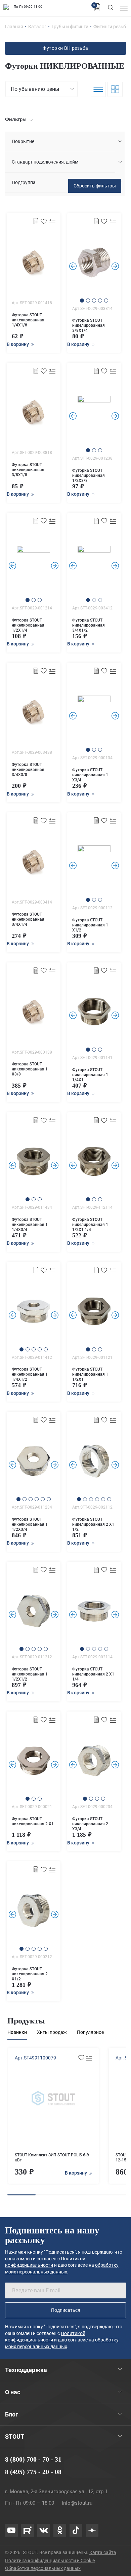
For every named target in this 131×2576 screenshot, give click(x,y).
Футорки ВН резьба (65, 48)
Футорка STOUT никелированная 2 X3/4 (90, 1824)
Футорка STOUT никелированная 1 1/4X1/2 (30, 1374)
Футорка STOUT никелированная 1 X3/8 (30, 1069)
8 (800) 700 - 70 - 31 (33, 2459)
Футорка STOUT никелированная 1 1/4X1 (90, 1075)
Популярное (90, 2032)
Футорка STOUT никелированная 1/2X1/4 (28, 625)
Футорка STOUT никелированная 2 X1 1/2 (93, 1524)
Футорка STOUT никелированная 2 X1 (33, 1821)
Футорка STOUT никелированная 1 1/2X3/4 (30, 1524)
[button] (82, 301)
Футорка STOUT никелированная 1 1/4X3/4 (30, 1225)
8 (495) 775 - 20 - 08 (33, 2472)
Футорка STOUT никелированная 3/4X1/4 (28, 919)
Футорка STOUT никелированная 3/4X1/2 (89, 625)
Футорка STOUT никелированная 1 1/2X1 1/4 (90, 1225)
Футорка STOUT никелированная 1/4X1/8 (28, 320)
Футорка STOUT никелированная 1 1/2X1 (90, 1374)
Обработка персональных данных (43, 2568)
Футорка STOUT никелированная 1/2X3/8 (89, 475)
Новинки (17, 2032)
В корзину (76, 2173)
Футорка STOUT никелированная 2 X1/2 (30, 1974)
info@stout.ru (77, 2503)
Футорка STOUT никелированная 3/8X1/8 (28, 470)
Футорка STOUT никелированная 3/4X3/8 (28, 770)
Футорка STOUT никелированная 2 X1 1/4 (93, 1674)
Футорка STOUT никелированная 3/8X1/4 (89, 325)
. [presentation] (73, 266)
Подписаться (66, 2310)
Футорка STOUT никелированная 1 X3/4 (90, 775)
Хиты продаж (52, 2032)
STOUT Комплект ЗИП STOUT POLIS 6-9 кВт (52, 2158)
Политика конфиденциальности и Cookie (50, 2561)
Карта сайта (103, 2552)
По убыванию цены (35, 89)
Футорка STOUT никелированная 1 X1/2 (90, 925)
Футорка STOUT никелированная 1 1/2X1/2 (30, 1674)
